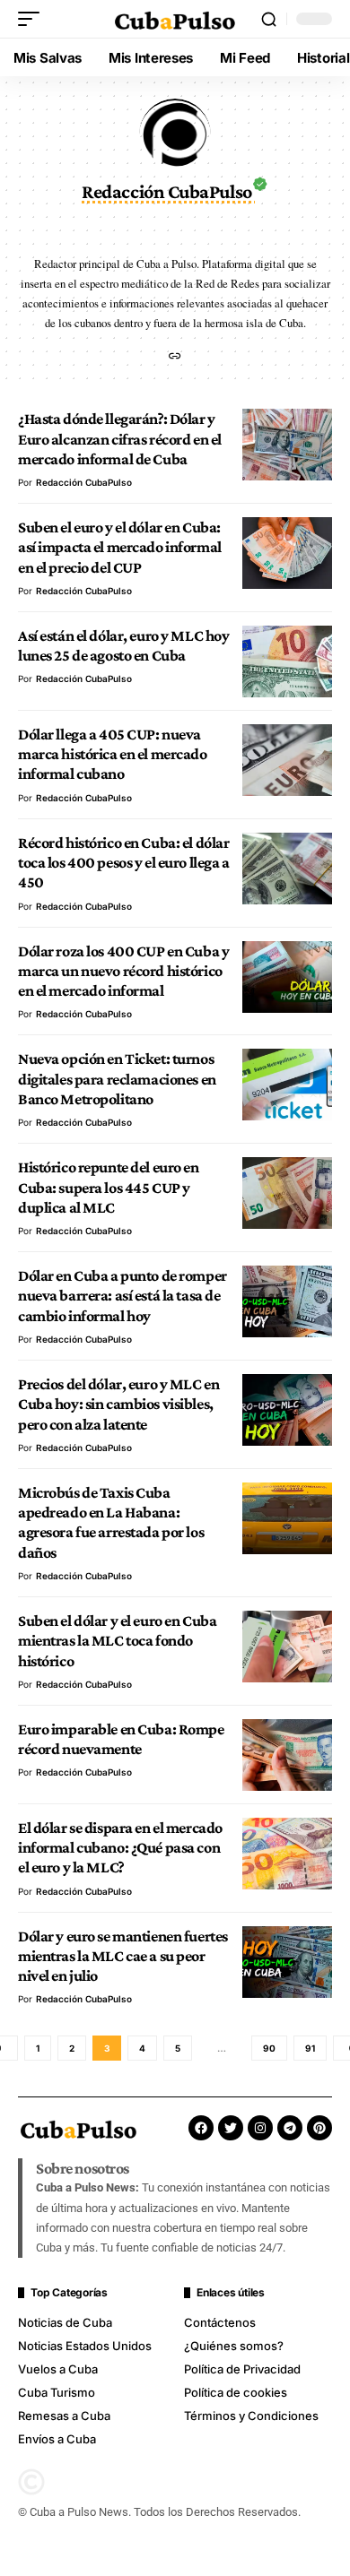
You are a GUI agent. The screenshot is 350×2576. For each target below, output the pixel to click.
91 (310, 2048)
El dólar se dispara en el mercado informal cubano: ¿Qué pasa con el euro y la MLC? (120, 1848)
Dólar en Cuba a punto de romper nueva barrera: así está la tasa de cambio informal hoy (122, 1296)
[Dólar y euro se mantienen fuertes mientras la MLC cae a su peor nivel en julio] (287, 1962)
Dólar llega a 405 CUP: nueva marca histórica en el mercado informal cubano (113, 754)
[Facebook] (201, 2128)
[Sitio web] (175, 357)
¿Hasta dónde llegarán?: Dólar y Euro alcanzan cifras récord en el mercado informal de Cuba (120, 439)
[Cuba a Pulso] (175, 19)
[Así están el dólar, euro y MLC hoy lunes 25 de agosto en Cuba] (287, 661)
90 (269, 2048)
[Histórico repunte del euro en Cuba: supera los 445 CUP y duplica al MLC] (287, 1193)
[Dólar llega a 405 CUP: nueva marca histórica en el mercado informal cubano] (287, 760)
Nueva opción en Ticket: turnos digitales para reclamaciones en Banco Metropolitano (117, 1079)
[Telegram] (290, 2128)
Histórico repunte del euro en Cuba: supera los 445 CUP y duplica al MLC (109, 1187)
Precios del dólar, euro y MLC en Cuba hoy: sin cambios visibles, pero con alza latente (118, 1404)
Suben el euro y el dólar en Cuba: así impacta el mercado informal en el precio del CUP (120, 547)
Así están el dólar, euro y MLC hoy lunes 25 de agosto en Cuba (123, 645)
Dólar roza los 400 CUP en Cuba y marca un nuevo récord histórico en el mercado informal (123, 971)
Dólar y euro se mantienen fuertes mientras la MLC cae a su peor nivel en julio (123, 1956)
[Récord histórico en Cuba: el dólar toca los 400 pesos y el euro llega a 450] (287, 869)
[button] (33, 19)
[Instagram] (260, 2128)
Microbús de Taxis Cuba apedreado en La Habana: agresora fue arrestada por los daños (111, 1522)
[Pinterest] (319, 2128)
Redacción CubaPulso (84, 482)
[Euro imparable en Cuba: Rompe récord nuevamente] (287, 1755)
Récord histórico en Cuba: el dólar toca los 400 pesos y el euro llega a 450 (124, 863)
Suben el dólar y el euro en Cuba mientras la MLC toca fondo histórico (117, 1641)
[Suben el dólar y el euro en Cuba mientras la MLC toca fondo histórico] (287, 1647)
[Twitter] (231, 2128)
